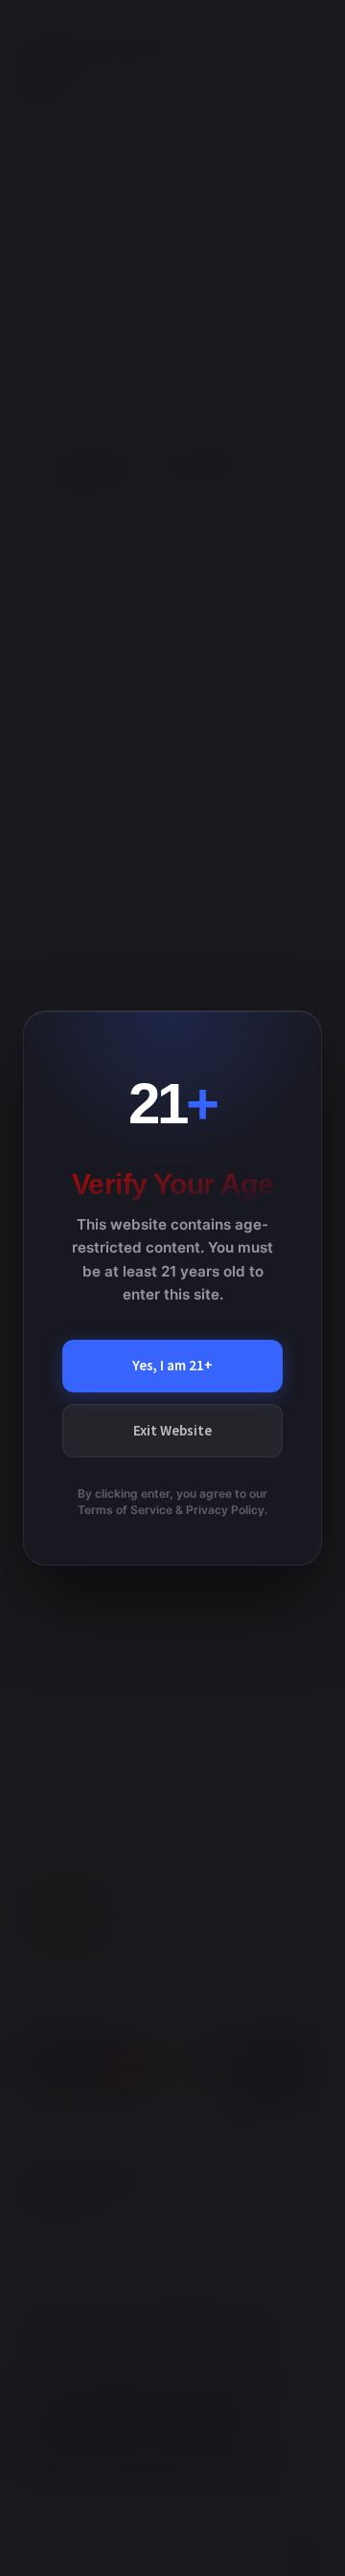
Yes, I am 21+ (172, 1365)
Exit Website (172, 1430)
